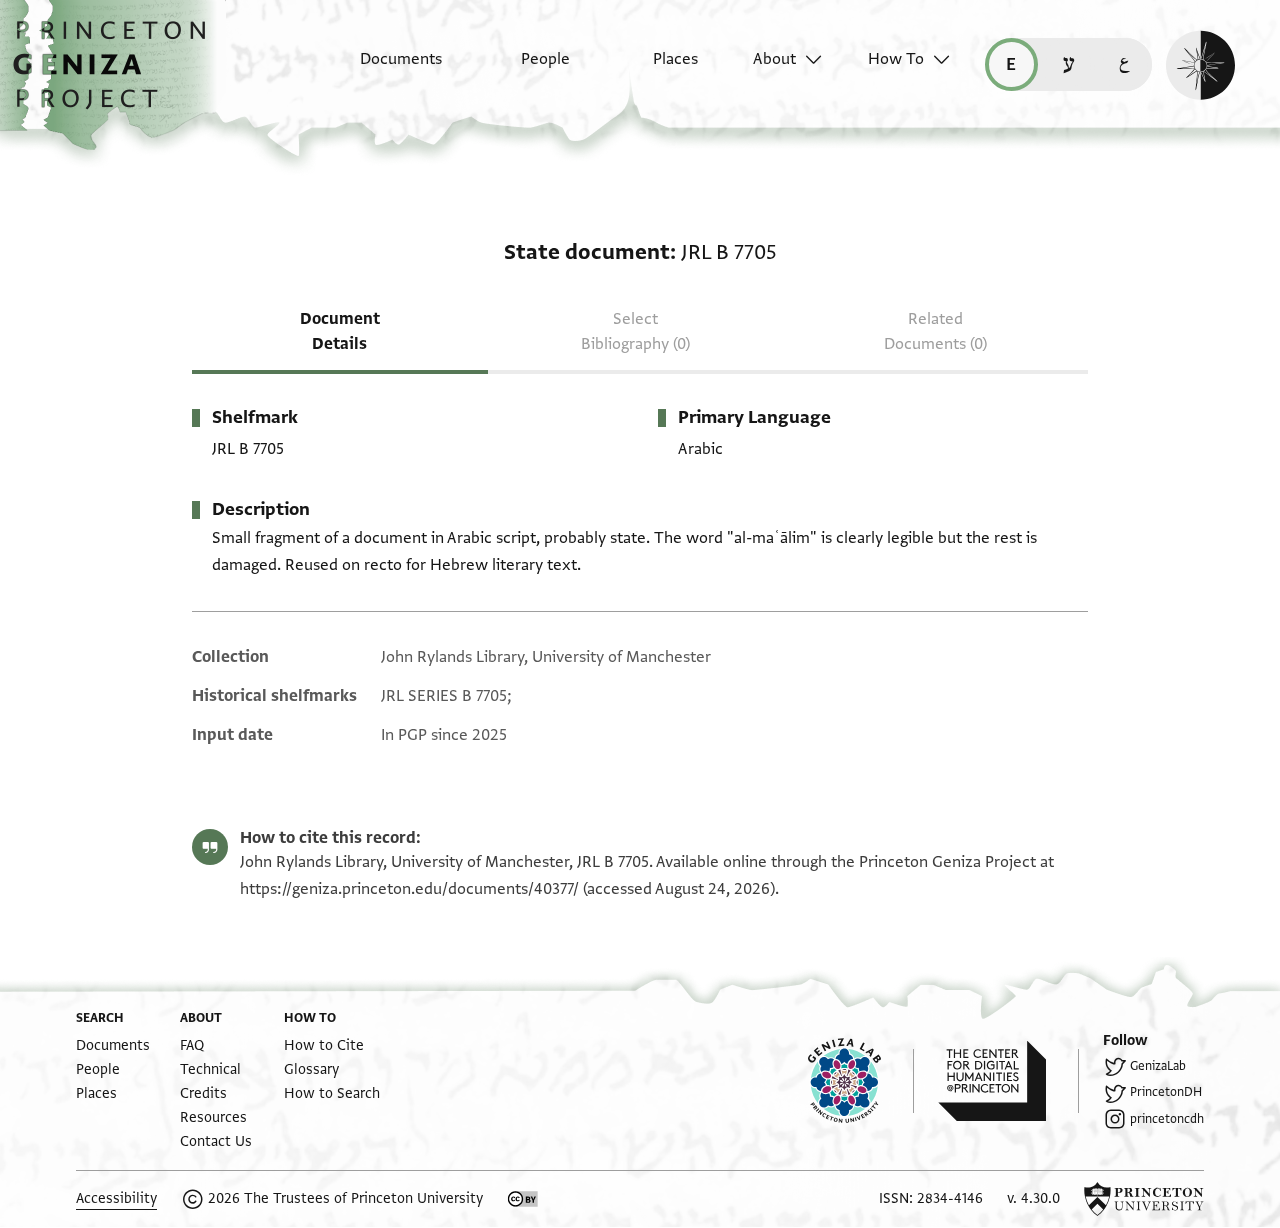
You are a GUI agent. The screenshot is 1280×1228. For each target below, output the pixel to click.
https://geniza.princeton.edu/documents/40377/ (409, 889)
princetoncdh (1167, 1119)
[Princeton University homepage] (1144, 1199)
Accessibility (116, 1198)
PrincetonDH (1166, 1092)
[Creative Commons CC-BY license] (523, 1199)
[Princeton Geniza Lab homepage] (861, 1081)
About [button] (774, 59)
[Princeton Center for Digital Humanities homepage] (1008, 1081)
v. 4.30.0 (1033, 1198)
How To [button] (896, 59)
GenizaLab (1158, 1066)
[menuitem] (383, 69)
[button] (116, 75)
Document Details (340, 331)
